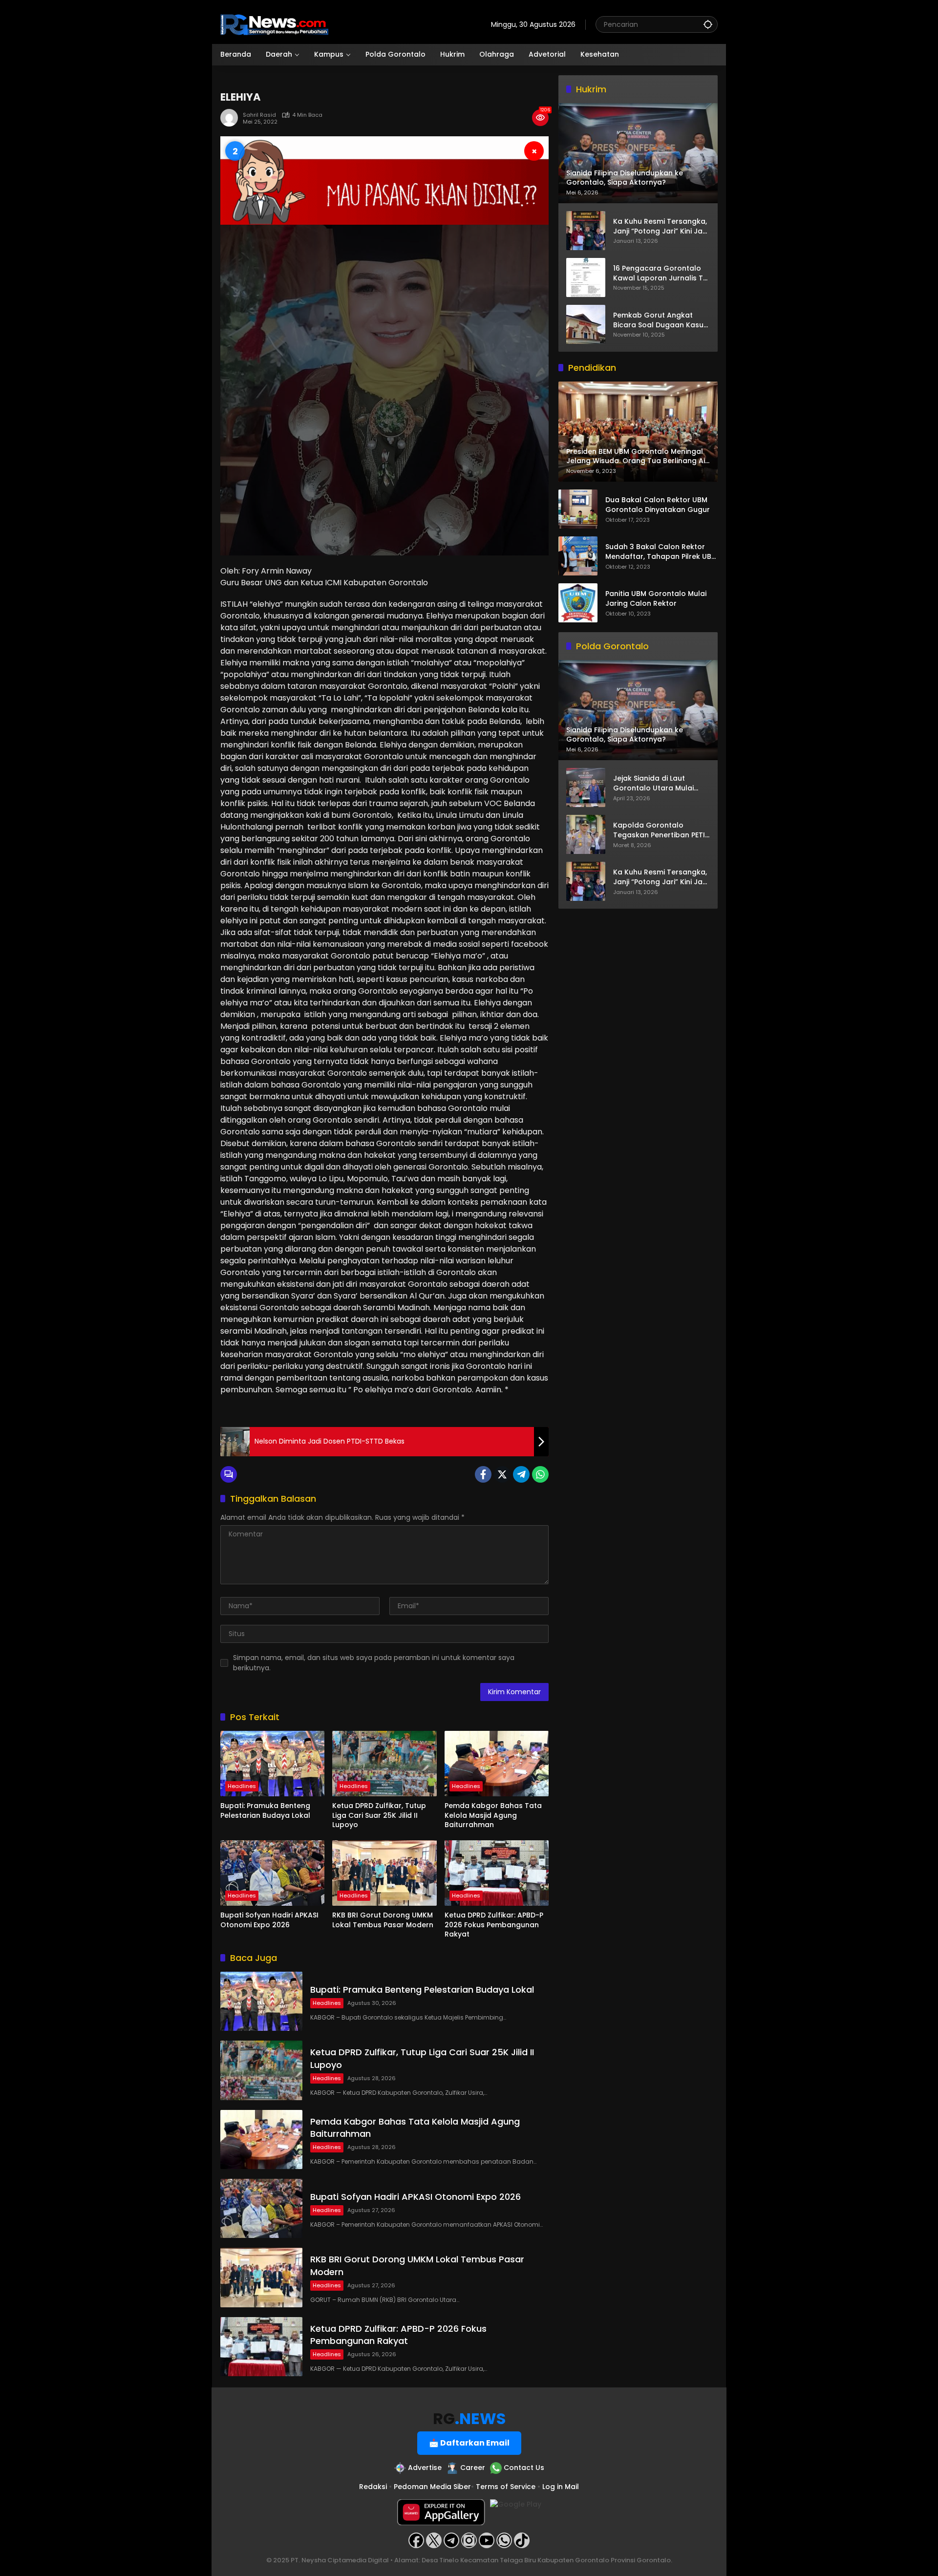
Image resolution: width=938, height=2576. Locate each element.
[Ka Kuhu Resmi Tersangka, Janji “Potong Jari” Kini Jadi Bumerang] (586, 231)
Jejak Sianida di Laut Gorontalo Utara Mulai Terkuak (653, 784)
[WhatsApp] (540, 1474)
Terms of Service (506, 2487)
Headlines (242, 1786)
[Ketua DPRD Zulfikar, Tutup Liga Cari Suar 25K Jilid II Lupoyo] (384, 1764)
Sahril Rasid (259, 115)
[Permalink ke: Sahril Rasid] (232, 118)
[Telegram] (521, 1474)
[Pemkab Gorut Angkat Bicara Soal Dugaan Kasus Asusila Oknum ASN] (586, 324)
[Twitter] (502, 1474)
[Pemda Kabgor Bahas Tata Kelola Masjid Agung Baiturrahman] (497, 1764)
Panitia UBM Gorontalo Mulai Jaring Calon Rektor (656, 599)
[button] (708, 24)
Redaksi (373, 2487)
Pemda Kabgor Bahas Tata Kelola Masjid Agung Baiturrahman (493, 1815)
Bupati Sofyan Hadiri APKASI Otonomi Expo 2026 (269, 1920)
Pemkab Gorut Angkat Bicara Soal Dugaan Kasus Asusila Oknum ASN (660, 320)
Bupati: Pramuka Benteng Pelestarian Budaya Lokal (265, 1811)
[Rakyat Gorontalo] (274, 24)
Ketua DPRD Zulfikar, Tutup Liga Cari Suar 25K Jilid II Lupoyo (379, 1815)
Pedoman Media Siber (432, 2487)
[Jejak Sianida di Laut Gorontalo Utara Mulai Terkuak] (586, 788)
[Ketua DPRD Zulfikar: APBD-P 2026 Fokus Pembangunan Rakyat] (497, 1873)
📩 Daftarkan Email (469, 2443)
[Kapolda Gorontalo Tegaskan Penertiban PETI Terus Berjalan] (586, 834)
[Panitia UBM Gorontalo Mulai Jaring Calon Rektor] (578, 603)
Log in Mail (561, 2487)
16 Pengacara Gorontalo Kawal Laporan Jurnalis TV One (661, 273)
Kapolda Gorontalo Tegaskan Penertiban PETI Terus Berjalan (659, 831)
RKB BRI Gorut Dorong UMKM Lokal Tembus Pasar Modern (383, 1920)
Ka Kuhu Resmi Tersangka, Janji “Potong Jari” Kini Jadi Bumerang (661, 226)
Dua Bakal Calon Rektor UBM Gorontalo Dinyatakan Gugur (658, 505)
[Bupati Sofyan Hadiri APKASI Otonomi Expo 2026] (272, 1873)
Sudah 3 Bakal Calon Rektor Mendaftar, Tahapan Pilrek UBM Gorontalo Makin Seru (661, 552)
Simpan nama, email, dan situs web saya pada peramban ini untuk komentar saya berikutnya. (374, 1663)
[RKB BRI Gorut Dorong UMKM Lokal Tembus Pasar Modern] (384, 1873)
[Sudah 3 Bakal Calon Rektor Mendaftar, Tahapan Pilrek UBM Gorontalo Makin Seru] (578, 556)
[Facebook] (483, 1474)
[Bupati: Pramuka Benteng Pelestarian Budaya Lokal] (272, 1764)
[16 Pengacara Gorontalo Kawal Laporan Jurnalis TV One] (586, 277)
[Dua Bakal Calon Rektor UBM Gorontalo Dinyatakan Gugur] (578, 509)
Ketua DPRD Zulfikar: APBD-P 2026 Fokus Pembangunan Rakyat (494, 1925)
